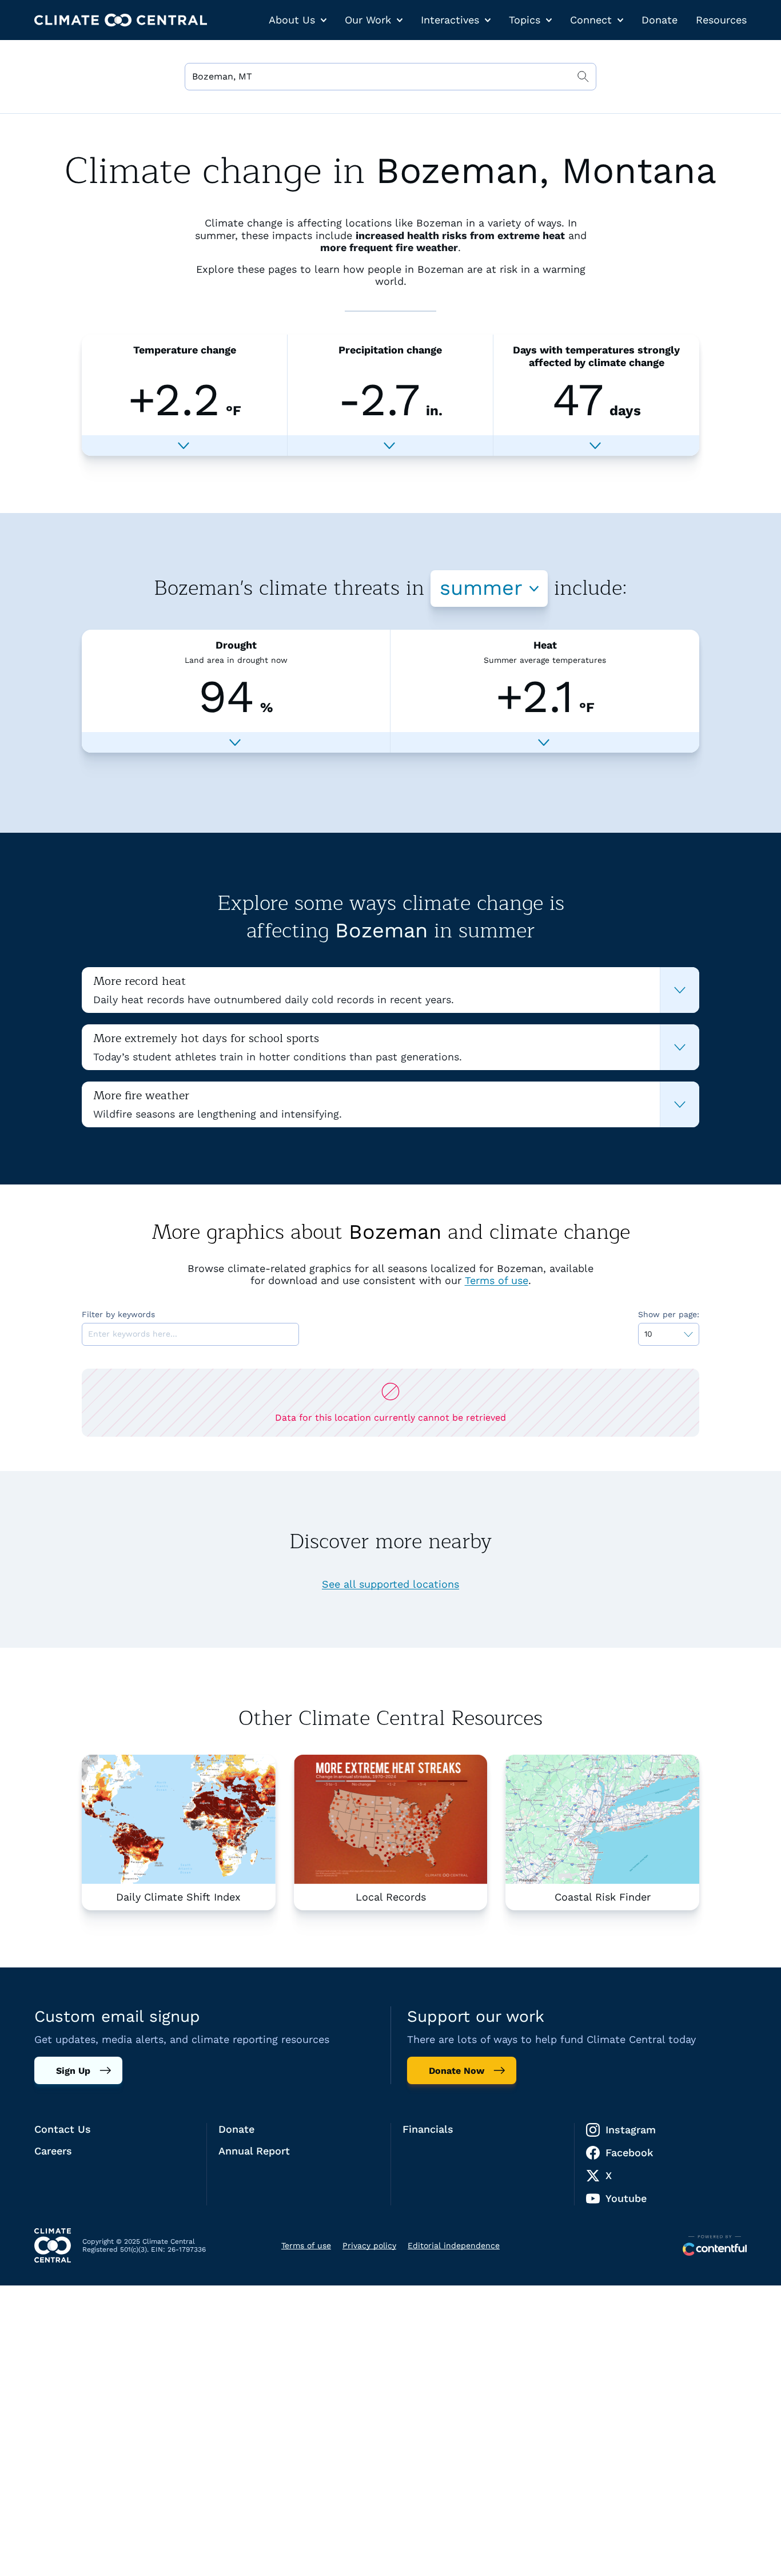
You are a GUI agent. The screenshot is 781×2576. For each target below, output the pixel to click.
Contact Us (63, 2129)
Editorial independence (454, 2245)
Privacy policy (369, 2245)
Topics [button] (525, 20)
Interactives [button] (450, 20)
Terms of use (497, 1280)
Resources (721, 20)
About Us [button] (292, 20)
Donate (660, 20)
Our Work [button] (368, 20)
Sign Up (73, 2071)
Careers (53, 2151)
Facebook (629, 2152)
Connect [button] (591, 20)
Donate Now (457, 2071)
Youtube (626, 2198)
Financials (428, 2129)
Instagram (631, 2130)
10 (648, 1334)
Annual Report (254, 2151)
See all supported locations (390, 1584)
